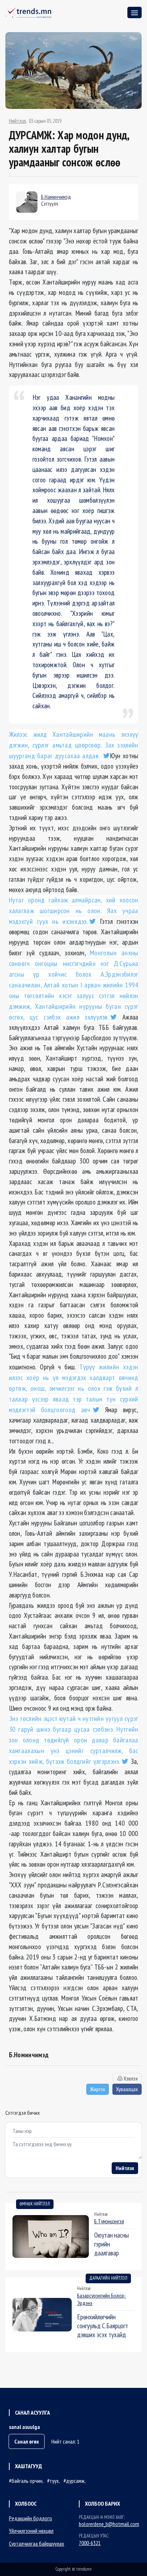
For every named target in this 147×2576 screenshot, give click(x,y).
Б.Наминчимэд (56, 197)
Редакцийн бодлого (31, 2518)
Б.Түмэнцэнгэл (109, 2221)
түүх (54, 2481)
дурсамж (75, 2481)
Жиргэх (98, 2089)
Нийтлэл (17, 121)
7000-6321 (90, 2543)
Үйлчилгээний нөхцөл (31, 2531)
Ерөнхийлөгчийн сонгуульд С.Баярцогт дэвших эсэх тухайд (103, 2326)
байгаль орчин (27, 2481)
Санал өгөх (27, 2441)
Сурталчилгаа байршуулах (37, 2544)
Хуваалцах (127, 2089)
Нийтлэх (125, 2168)
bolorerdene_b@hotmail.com (109, 2524)
